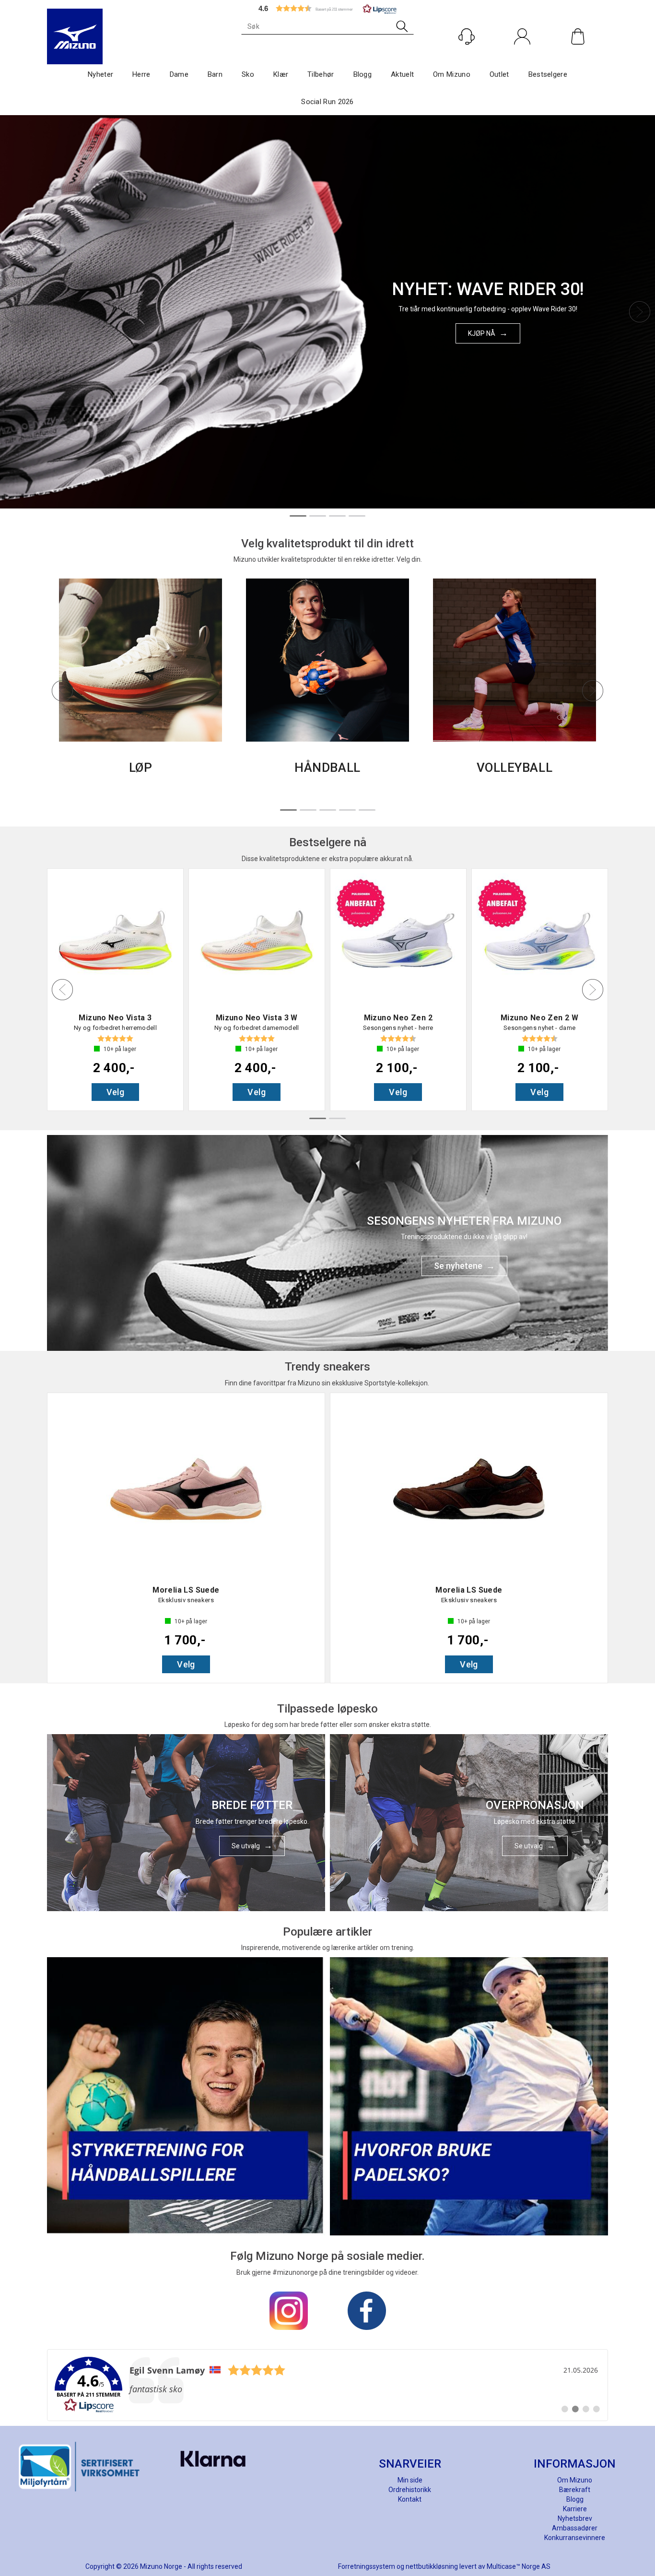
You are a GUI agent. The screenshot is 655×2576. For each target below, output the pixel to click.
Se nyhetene (458, 1266)
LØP (141, 768)
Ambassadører (575, 2528)
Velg (116, 1092)
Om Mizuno (452, 74)
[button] (327, 8)
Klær (281, 74)
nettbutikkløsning (432, 2566)
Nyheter (100, 74)
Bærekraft (575, 2490)
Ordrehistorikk (410, 2490)
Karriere (575, 2509)
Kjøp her (482, 338)
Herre (141, 74)
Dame (179, 74)
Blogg (363, 74)
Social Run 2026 (327, 102)
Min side (410, 2480)
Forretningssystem (367, 2566)
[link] (327, 2385)
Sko (248, 74)
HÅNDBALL (327, 768)
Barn (215, 74)
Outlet (499, 74)
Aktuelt (402, 74)
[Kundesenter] (467, 36)
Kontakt (410, 2499)
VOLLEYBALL (515, 768)
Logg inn (522, 57)
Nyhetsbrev (575, 2518)
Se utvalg (246, 1846)
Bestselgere (548, 74)
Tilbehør (321, 74)
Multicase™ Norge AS (519, 2566)
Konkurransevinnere (575, 2538)
